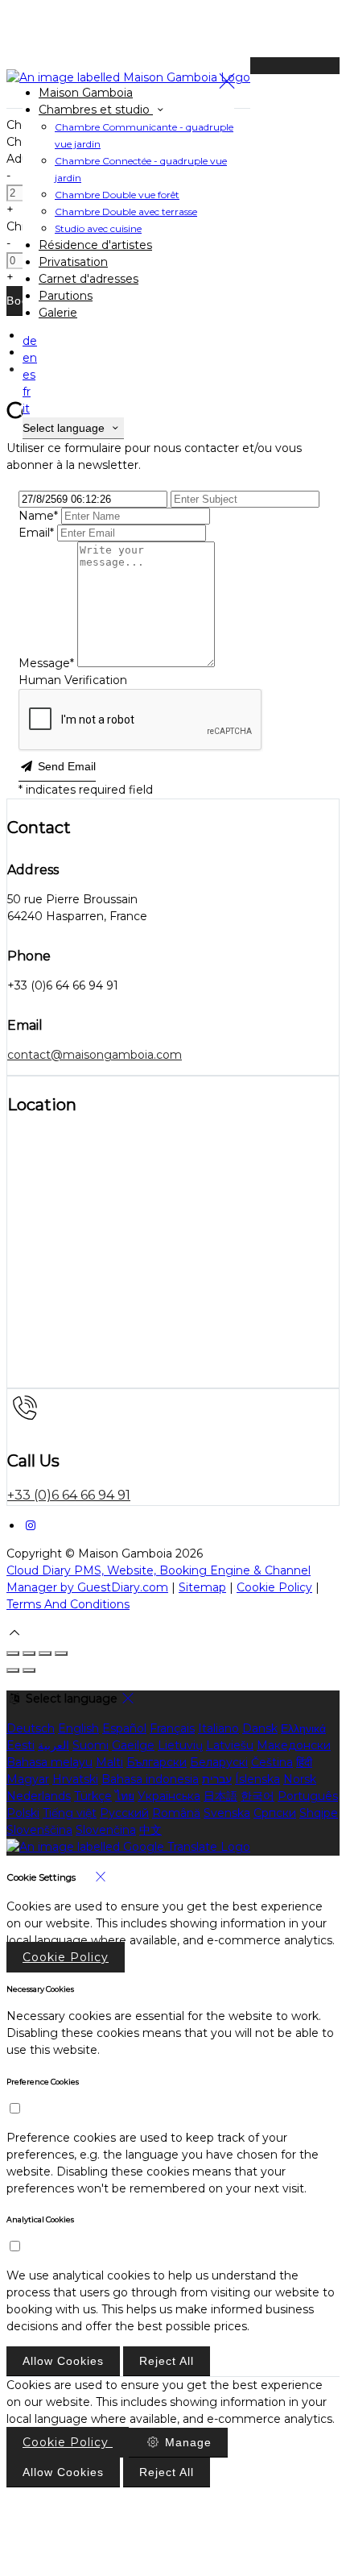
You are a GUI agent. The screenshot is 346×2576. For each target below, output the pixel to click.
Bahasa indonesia (150, 1779)
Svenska (227, 1813)
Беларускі (219, 1762)
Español (124, 1728)
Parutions (66, 296)
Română (176, 1813)
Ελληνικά (303, 1728)
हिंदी (304, 1762)
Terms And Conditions (68, 1604)
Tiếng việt (70, 1813)
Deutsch (31, 1728)
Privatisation (73, 262)
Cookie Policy (274, 1587)
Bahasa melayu (49, 1762)
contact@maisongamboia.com (95, 1055)
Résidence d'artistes (95, 245)
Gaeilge (133, 1745)
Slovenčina (106, 1830)
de (30, 341)
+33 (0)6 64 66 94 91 (69, 1495)
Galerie (58, 313)
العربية (54, 1745)
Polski (23, 1813)
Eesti (21, 1745)
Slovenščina (39, 1830)
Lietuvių (180, 1745)
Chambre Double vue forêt (117, 195)
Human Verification (73, 680)
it (26, 409)
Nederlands (39, 1796)
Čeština (272, 1762)
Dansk (260, 1728)
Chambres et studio (96, 110)
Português (308, 1796)
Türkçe (93, 1796)
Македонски (294, 1745)
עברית (217, 1779)
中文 (150, 1830)
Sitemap (202, 1587)
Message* (46, 663)
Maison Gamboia (86, 93)
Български (157, 1762)
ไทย (125, 1796)
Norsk (300, 1779)
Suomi (91, 1745)
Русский (124, 1813)
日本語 (220, 1796)
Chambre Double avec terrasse (126, 212)
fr (27, 392)
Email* (36, 533)
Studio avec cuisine (98, 228)
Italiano (218, 1728)
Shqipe (319, 1813)
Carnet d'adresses (89, 279)
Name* (38, 516)
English (78, 1728)
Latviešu (230, 1745)
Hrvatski (75, 1779)
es (29, 375)
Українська (169, 1796)
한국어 (257, 1796)
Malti (109, 1762)
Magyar (28, 1779)
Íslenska (257, 1779)
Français (172, 1728)
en (30, 358)
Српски (275, 1813)
